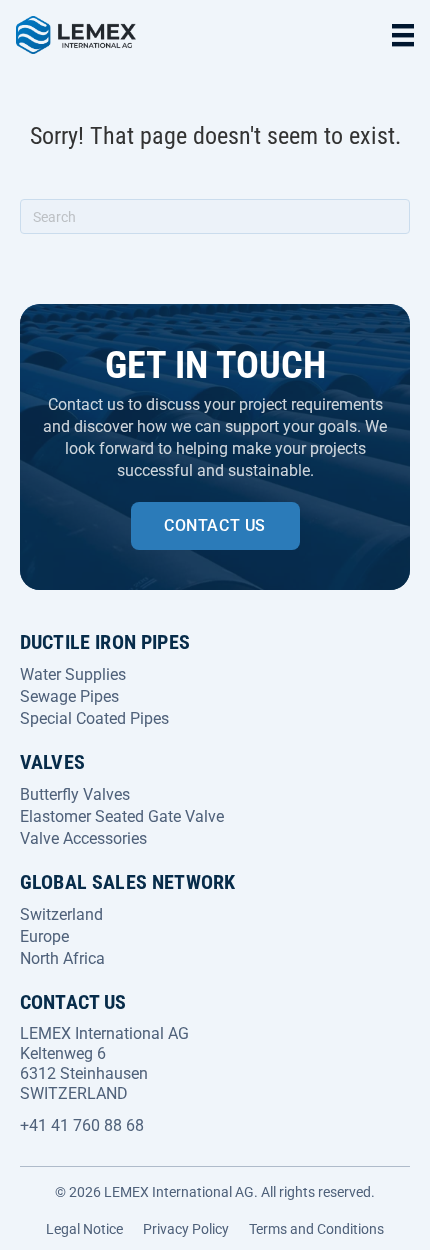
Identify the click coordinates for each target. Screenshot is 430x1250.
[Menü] (403, 35)
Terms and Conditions (316, 1229)
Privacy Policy (186, 1229)
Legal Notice (84, 1229)
